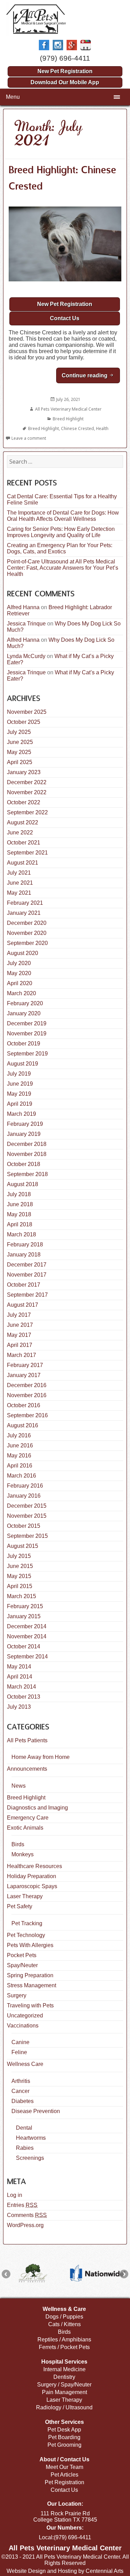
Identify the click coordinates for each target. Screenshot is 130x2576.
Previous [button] (6, 2274)
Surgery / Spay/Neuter (64, 2385)
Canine (20, 2042)
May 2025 (19, 752)
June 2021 (20, 883)
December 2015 (27, 1506)
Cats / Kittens (64, 2324)
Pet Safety (20, 1906)
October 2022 (24, 802)
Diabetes (23, 2101)
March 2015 (21, 1596)
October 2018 (24, 1164)
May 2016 (19, 1456)
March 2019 (21, 1114)
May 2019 (19, 1094)
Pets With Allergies (30, 1945)
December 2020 (27, 923)
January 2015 (24, 1616)
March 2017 (21, 1355)
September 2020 (27, 943)
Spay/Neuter (22, 1965)
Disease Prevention (36, 2111)
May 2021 (19, 893)
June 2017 (20, 1325)
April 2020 (20, 983)
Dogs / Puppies (64, 2317)
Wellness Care (25, 2064)
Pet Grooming (64, 2445)
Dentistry (64, 2377)
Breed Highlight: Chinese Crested (62, 178)
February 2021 (25, 903)
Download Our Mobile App (65, 82)
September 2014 (27, 1657)
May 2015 (19, 1576)
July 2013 (19, 1707)
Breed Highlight (68, 419)
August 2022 (23, 822)
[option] (33, 2273)
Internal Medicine (64, 2369)
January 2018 (24, 1255)
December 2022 (27, 782)
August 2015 (23, 1546)
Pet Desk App (64, 2430)
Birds (18, 1844)
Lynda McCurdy (26, 656)
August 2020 (23, 953)
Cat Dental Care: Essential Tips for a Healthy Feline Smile (62, 500)
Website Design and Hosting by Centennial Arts (65, 2571)
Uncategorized (25, 2016)
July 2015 (19, 1556)
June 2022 (20, 833)
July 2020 (19, 963)
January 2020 (24, 1013)
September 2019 (27, 1054)
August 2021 (23, 863)
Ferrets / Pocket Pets (64, 2347)
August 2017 (23, 1305)
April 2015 (20, 1586)
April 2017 (20, 1345)
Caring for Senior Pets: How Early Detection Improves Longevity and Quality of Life (61, 532)
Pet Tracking (27, 1923)
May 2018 (19, 1214)
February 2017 (25, 1365)
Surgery (17, 1995)
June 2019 (20, 1084)
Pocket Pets (22, 1955)
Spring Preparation (30, 1975)
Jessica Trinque (26, 624)
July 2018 (19, 1194)
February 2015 (25, 1606)
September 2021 (27, 853)
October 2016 (24, 1405)
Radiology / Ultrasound (64, 2407)
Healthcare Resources (34, 1866)
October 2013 (24, 1697)
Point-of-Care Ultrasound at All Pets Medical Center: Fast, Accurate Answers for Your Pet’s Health (63, 568)
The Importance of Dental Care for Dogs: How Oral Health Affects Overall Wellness (63, 516)
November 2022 (27, 792)
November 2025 (27, 712)
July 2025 (19, 732)
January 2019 (24, 1134)
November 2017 (27, 1275)
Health (102, 428)
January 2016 (24, 1496)
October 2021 (24, 843)
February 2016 (25, 1486)
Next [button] (124, 2274)
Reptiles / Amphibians (64, 2340)
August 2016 (23, 1425)
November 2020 (27, 933)
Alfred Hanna (23, 607)
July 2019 (19, 1074)
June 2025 (20, 742)
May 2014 (19, 1667)
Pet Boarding (64, 2437)
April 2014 (20, 1677)
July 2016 (19, 1435)
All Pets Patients (27, 1740)
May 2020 (19, 973)
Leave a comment (29, 438)
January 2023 (24, 772)
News (19, 1786)
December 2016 (27, 1385)
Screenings (30, 2158)
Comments (27, 2215)
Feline (19, 2052)
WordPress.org (25, 2225)
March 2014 (21, 1687)
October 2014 (24, 1646)
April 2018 (20, 1224)
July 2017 (19, 1315)
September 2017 (27, 1295)
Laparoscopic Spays (32, 1886)
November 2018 (27, 1154)
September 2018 (27, 1174)
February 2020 (25, 1003)
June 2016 (20, 1445)
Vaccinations (23, 2026)
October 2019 (24, 1044)
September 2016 (27, 1415)
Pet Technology (26, 1935)
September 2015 (27, 1536)
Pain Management (64, 2392)
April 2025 (20, 762)
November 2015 (27, 1516)
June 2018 (20, 1204)
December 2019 (27, 1023)
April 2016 (20, 1466)
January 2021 (24, 913)
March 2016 (21, 1476)
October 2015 (24, 1526)
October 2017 (24, 1285)
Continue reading (91, 375)
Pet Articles (64, 2475)
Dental (24, 2128)
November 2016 (27, 1395)
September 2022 (27, 812)
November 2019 (27, 1033)
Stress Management (32, 1985)
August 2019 (23, 1064)
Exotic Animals (25, 1828)
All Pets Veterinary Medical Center (68, 409)
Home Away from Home (41, 1757)
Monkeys (23, 1854)
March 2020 (21, 993)
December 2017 (27, 1265)
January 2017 (24, 1375)
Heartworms (31, 2138)
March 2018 (21, 1234)
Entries (22, 2205)
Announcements (27, 1769)
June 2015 (20, 1566)
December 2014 (27, 1626)
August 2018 (23, 1184)
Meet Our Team (64, 2467)
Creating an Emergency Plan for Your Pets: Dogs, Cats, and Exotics (60, 548)
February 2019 (25, 1124)
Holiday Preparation (32, 1876)
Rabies (25, 2148)
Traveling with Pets (30, 2005)
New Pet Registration (65, 71)
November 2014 (27, 1636)
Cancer (20, 2091)
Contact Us (65, 318)
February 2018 (25, 1245)
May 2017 (19, 1335)
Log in (15, 2195)
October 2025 (24, 722)
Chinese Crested (77, 428)
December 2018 (27, 1144)
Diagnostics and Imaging (37, 1808)
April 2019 (20, 1104)
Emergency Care (28, 1818)
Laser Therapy (25, 1896)
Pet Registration (64, 2482)
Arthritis (21, 2081)
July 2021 (19, 873)
